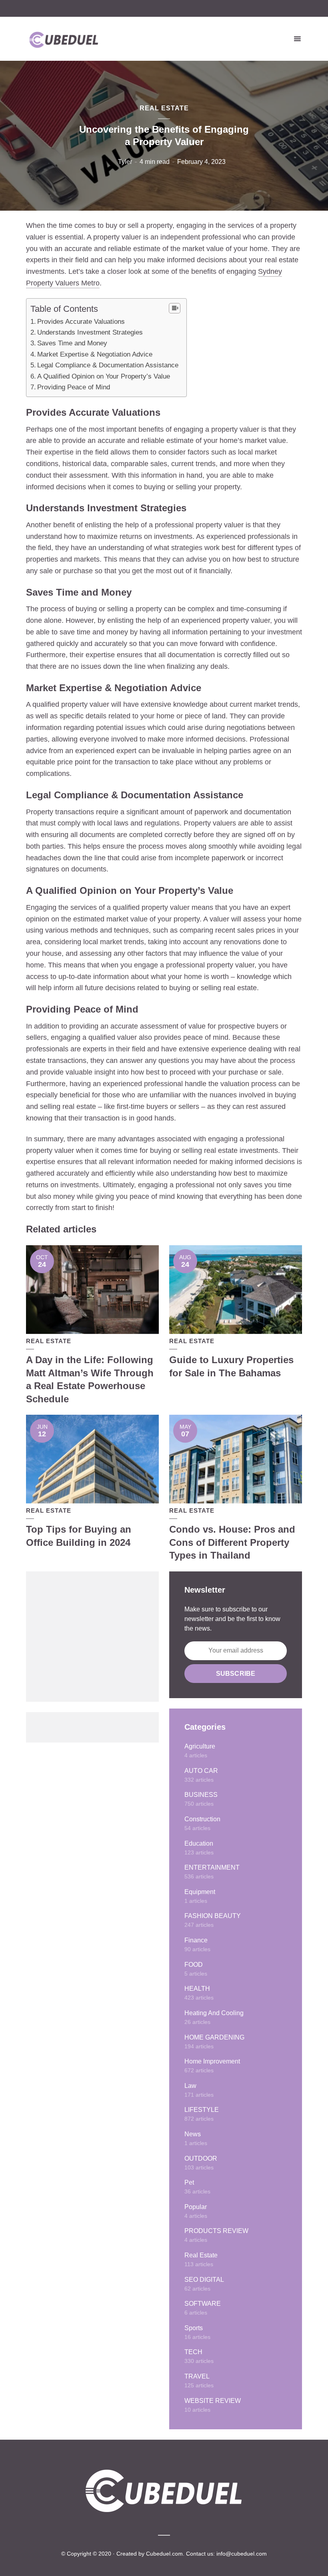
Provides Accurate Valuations (81, 322)
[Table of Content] (175, 308)
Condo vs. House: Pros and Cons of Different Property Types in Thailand (232, 1542)
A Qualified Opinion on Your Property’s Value (104, 376)
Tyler (125, 162)
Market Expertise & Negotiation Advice (95, 354)
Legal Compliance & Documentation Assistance (108, 365)
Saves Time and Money (72, 343)
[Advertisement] (92, 1637)
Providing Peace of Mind (74, 387)
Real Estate (164, 108)
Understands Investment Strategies (90, 332)
